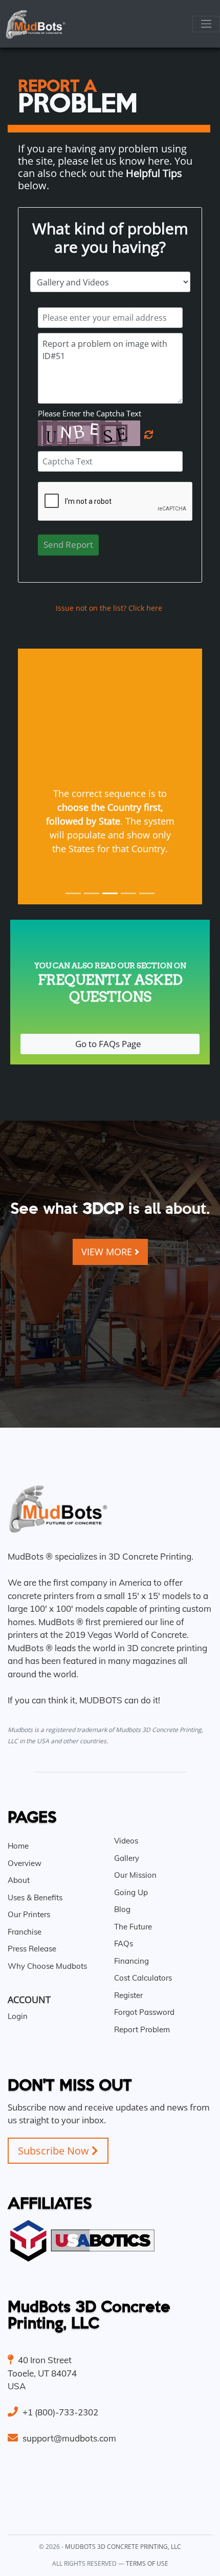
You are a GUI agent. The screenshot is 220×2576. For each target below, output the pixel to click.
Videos (126, 1841)
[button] (32, 776)
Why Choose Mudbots (47, 1966)
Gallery (127, 1858)
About (19, 1880)
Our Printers (29, 1914)
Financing (131, 1961)
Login (18, 2016)
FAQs (124, 1944)
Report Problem (142, 2029)
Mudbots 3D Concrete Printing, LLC (123, 2547)
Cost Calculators (143, 1978)
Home (18, 1846)
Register (128, 1995)
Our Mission (135, 1875)
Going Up (131, 1892)
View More (108, 1252)
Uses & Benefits (35, 1897)
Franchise (25, 1932)
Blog (122, 1909)
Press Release (32, 1949)
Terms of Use (147, 2563)
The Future (133, 1927)
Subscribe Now (55, 2151)
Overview (25, 1863)
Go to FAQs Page (110, 1044)
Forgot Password (144, 2012)
